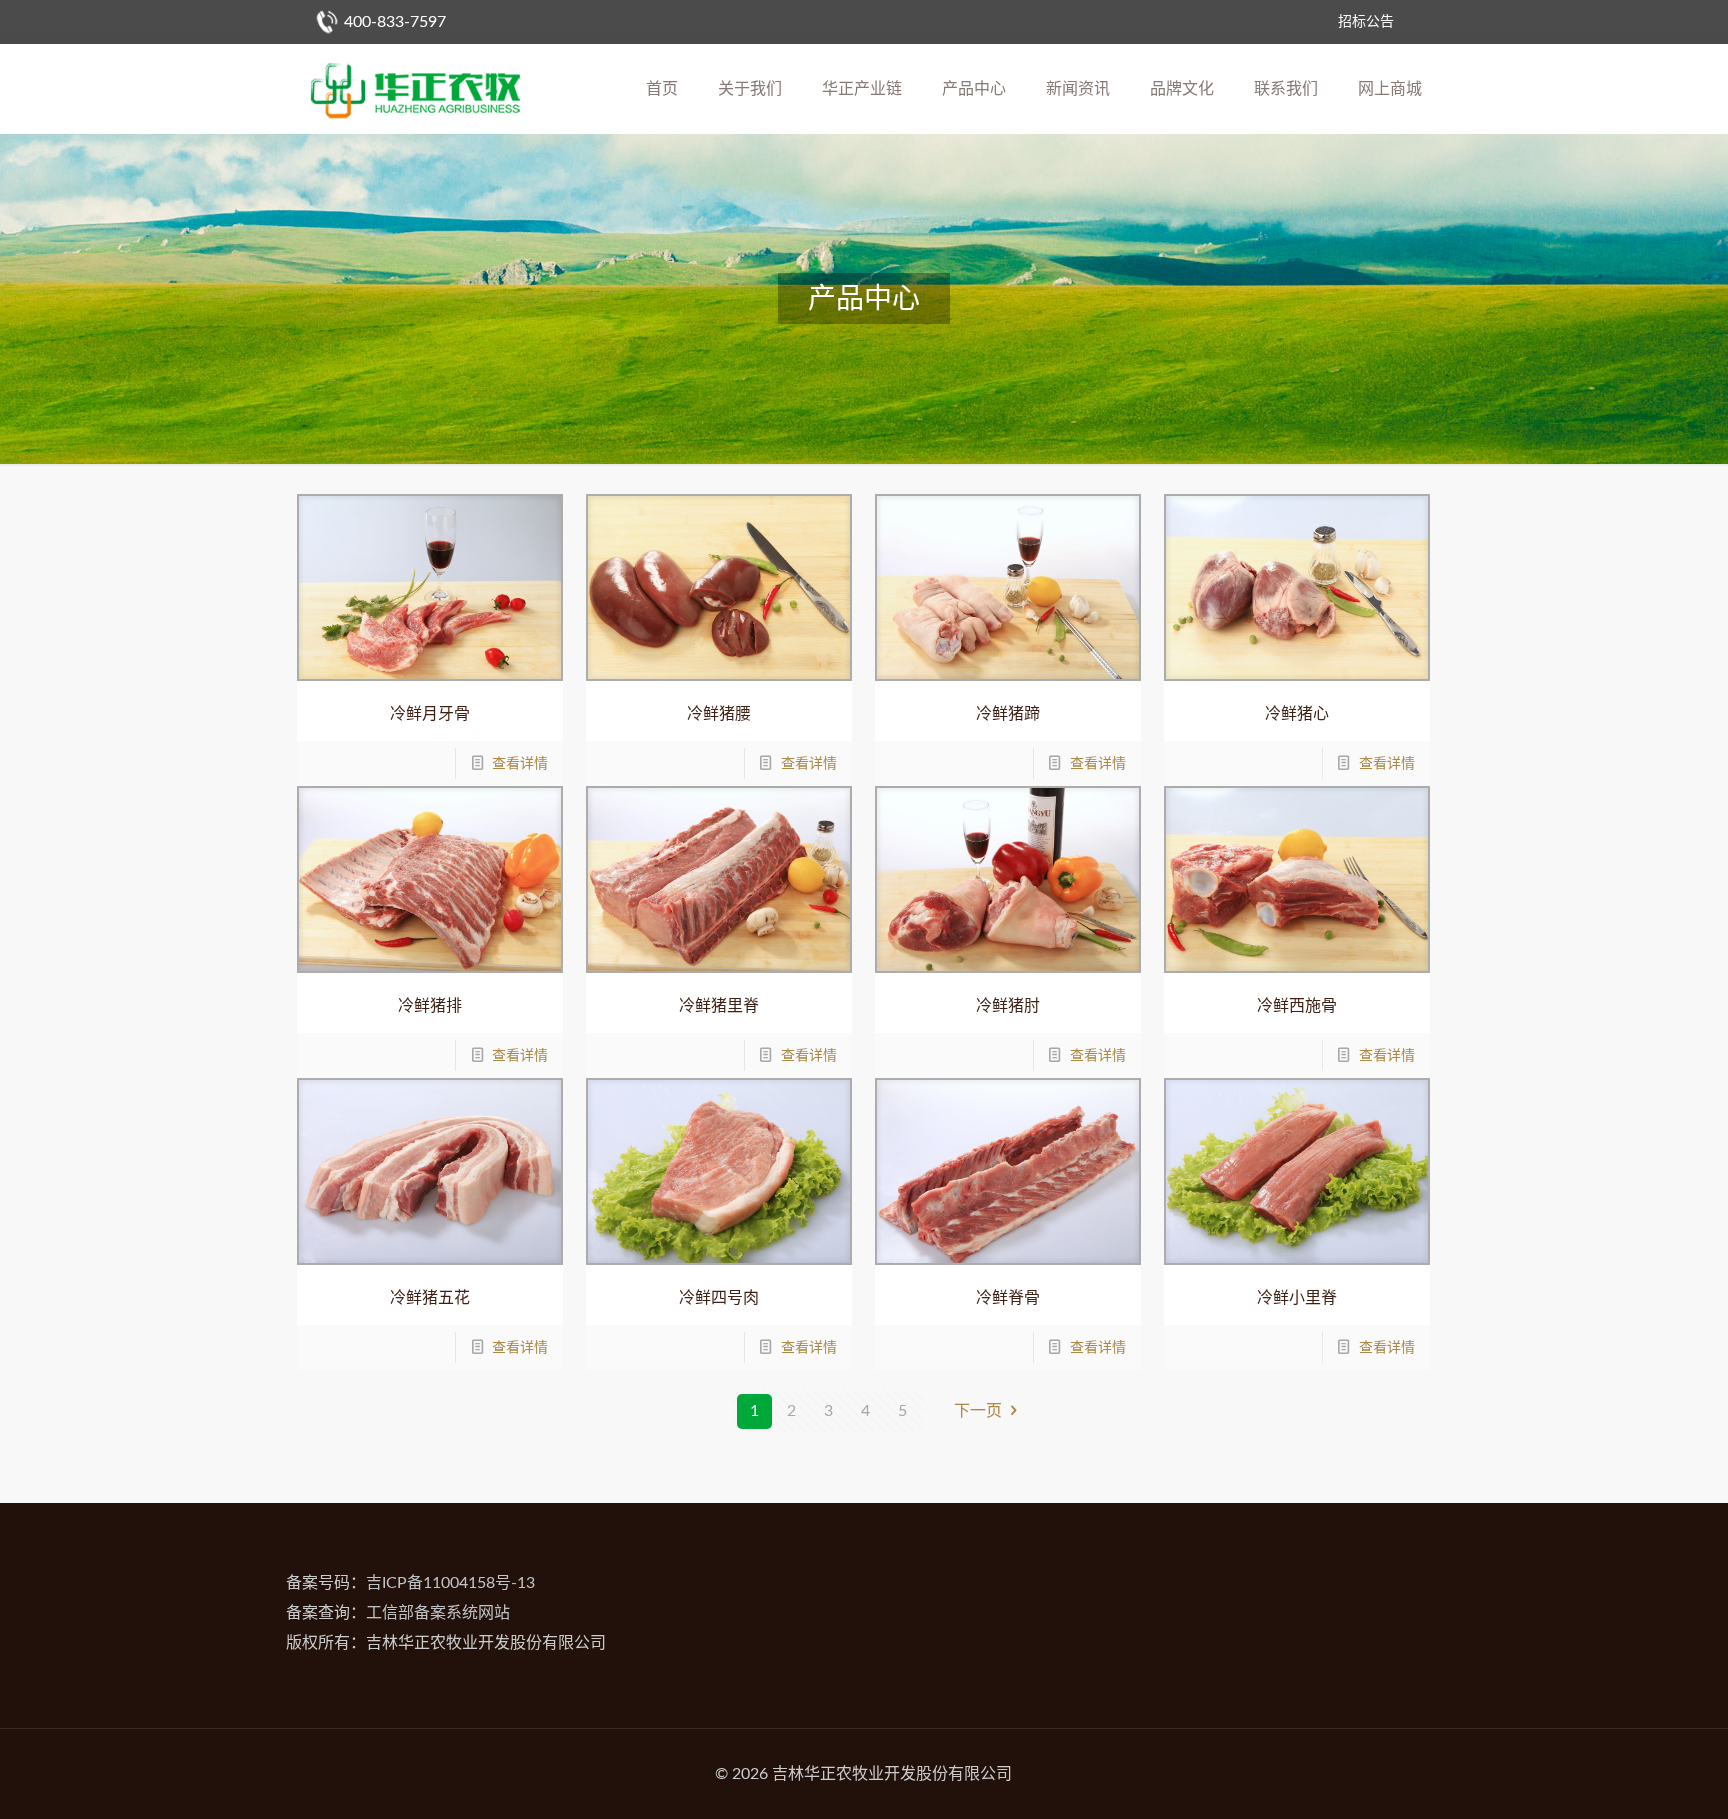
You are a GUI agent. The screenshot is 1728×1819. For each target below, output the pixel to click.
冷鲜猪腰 (719, 713)
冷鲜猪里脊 (719, 1005)
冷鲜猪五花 (430, 1297)
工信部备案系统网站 (438, 1613)
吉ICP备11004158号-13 (450, 1583)
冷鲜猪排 (430, 1005)
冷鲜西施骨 (1297, 1005)
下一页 (978, 1411)
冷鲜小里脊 (1297, 1297)
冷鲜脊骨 (1008, 1297)
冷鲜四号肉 (719, 1297)
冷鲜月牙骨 (430, 713)
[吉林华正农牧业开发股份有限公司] (415, 89)
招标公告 (1366, 22)
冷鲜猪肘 (1008, 1005)
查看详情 (520, 764)
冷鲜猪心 (1297, 713)
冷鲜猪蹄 (1008, 713)
